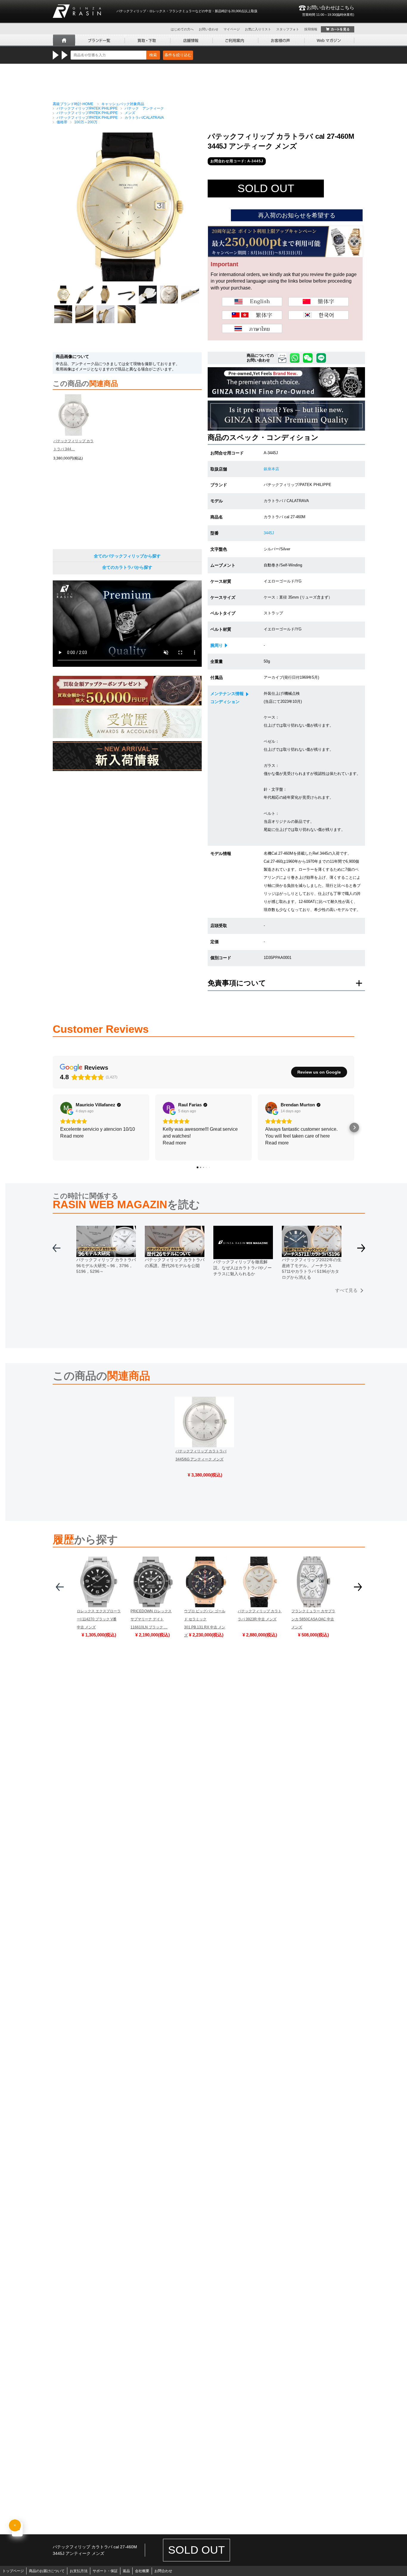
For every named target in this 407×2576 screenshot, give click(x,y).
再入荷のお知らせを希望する (297, 215)
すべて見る (346, 1290)
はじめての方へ (182, 29)
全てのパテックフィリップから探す (127, 556)
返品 (126, 2571)
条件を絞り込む (178, 55)
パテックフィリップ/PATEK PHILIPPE (87, 108)
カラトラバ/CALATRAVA (144, 118)
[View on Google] (66, 1108)
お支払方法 (79, 2571)
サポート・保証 (105, 2571)
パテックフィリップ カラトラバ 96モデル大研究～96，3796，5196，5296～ (106, 1266)
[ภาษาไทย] (252, 328)
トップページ (13, 2571)
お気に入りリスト (258, 29)
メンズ (130, 113)
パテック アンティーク (144, 108)
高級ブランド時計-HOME (73, 104)
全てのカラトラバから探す (127, 567)
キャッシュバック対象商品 (123, 104)
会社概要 (142, 2571)
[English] (252, 302)
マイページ (232, 29)
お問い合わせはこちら (328, 11)
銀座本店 (271, 469)
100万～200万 (86, 122)
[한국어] (319, 315)
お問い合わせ (209, 29)
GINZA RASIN (77, 11)
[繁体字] (252, 315)
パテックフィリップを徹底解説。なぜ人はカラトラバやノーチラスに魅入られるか (243, 1268)
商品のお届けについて (47, 2571)
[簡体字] (319, 302)
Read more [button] (72, 1136)
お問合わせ (163, 2571)
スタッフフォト (288, 29)
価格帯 (62, 122)
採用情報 (311, 29)
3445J (269, 533)
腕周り (217, 645)
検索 (153, 55)
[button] (53, 1127)
